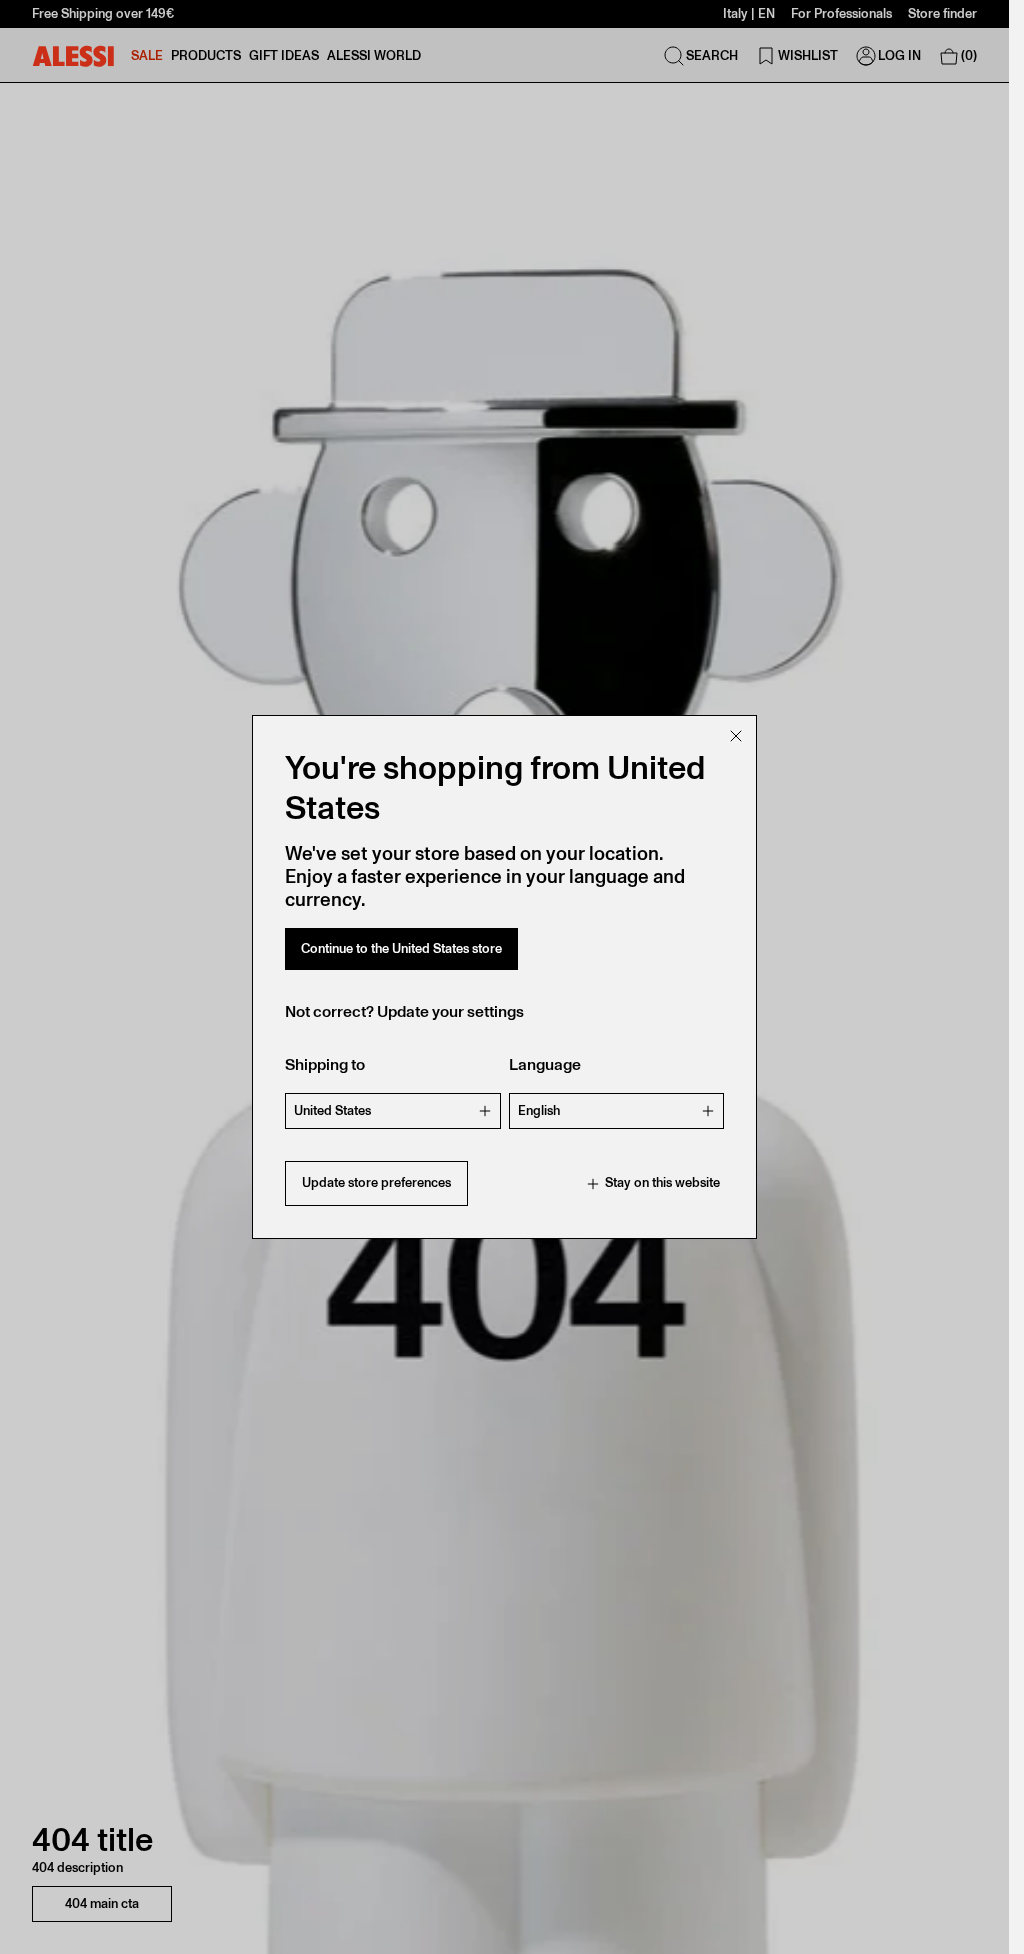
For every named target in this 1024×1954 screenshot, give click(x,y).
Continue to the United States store (401, 948)
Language (545, 1064)
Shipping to (325, 1064)
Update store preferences (376, 1182)
